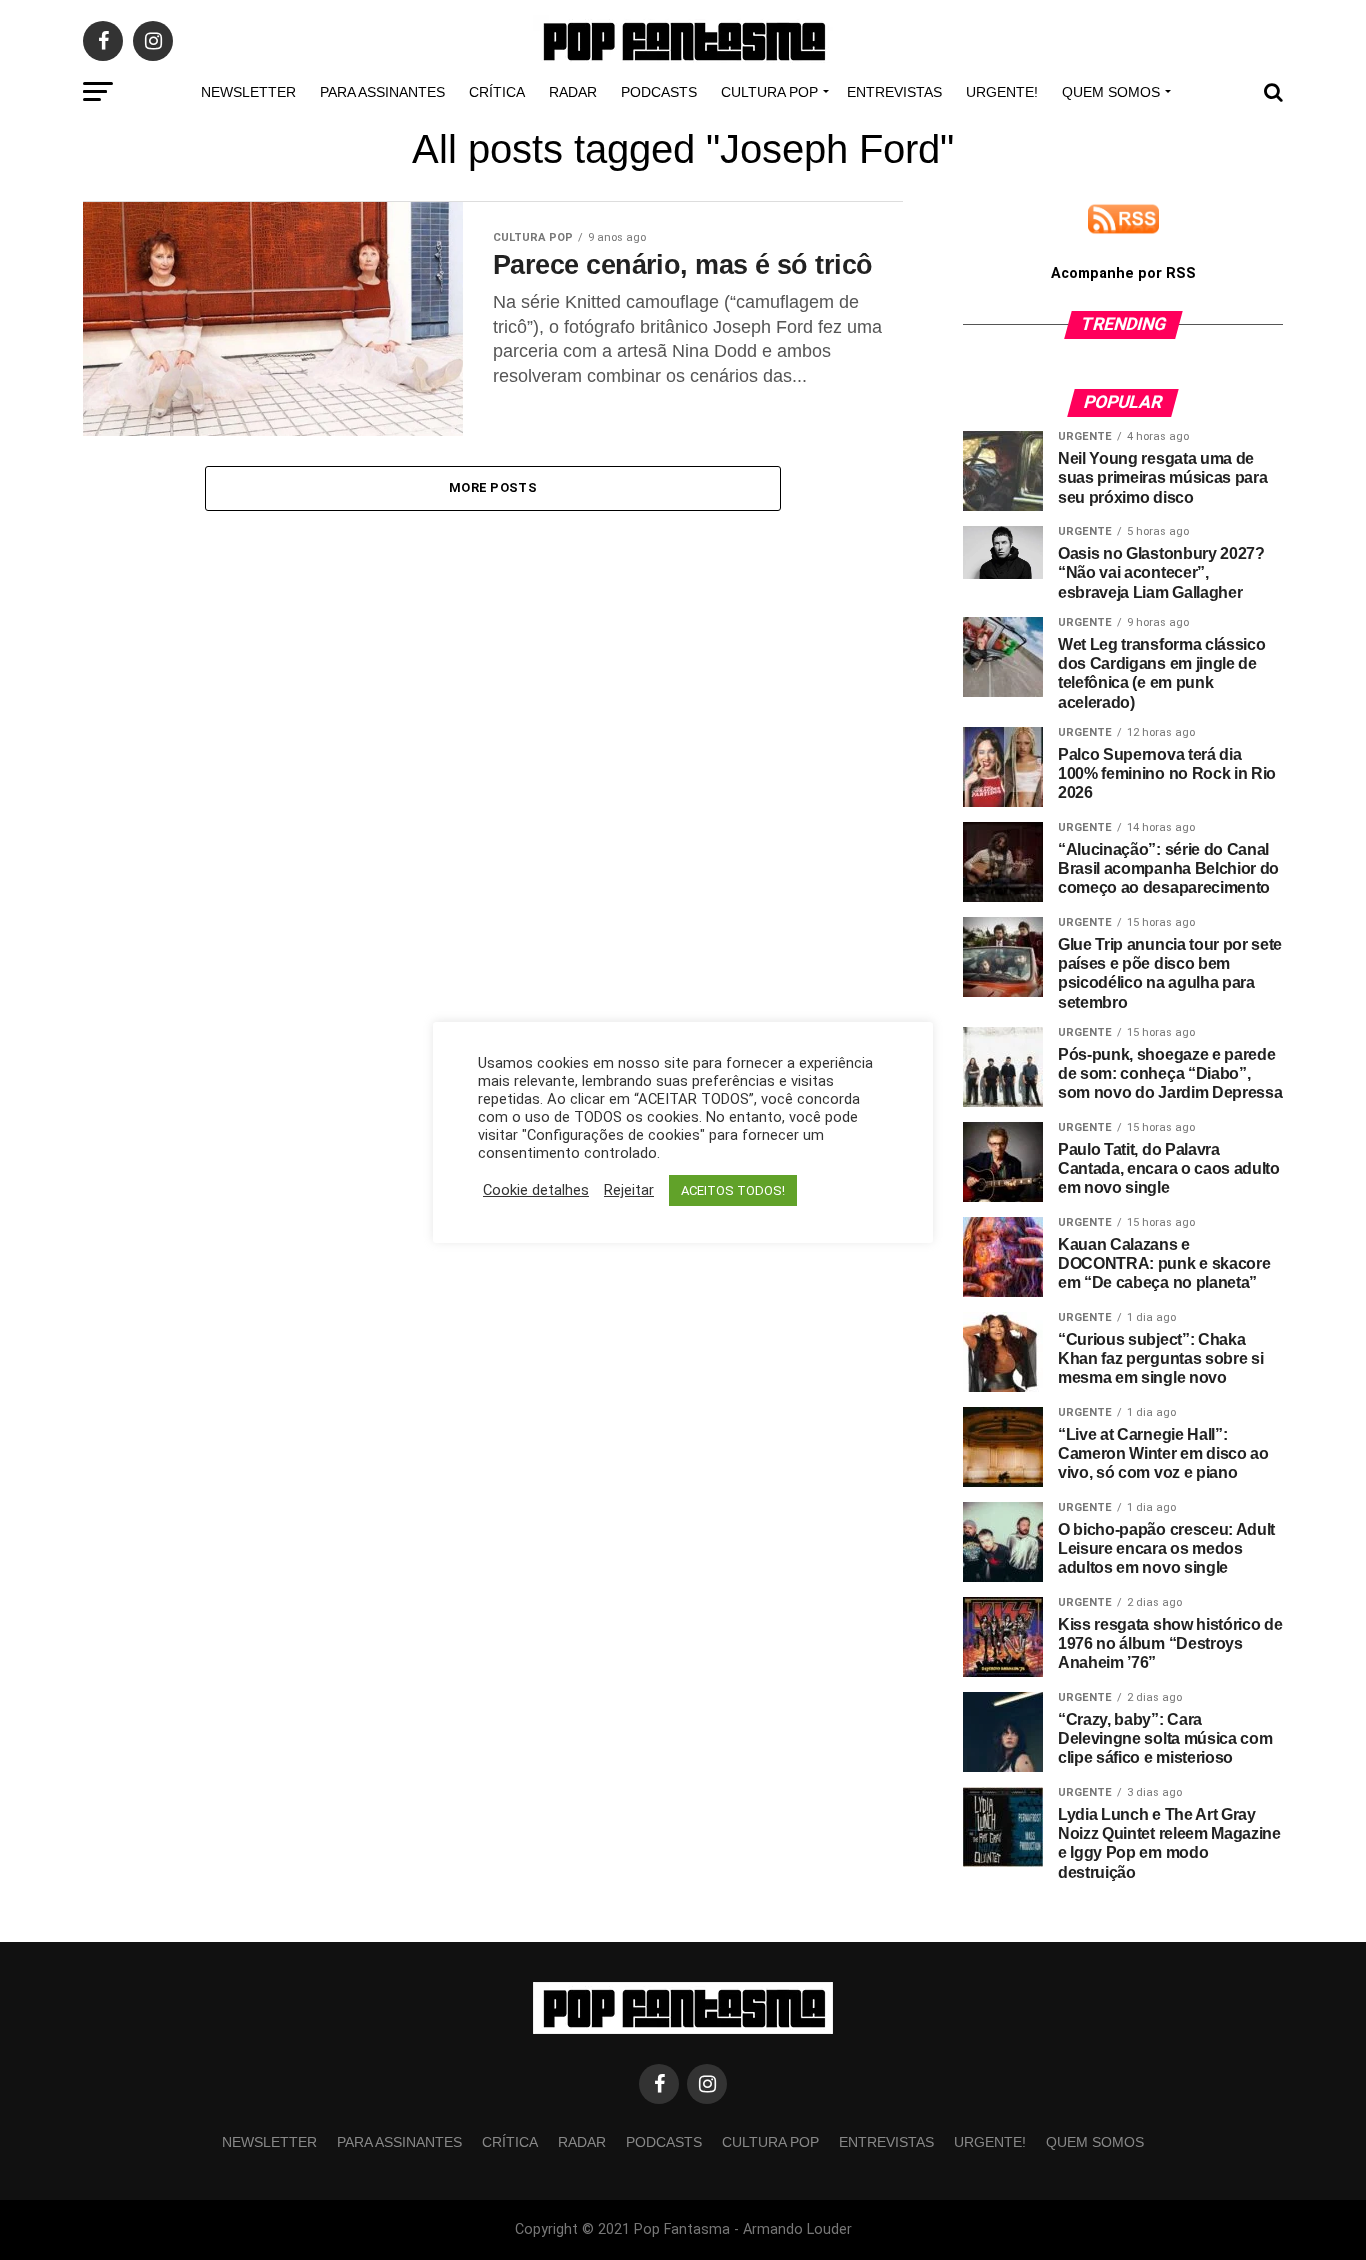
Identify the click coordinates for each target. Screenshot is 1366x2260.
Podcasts (659, 92)
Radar (573, 92)
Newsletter (248, 92)
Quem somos (1111, 92)
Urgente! (1002, 92)
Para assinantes (382, 92)
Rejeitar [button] (629, 1190)
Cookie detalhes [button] (536, 1190)
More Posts (493, 487)
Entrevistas (894, 92)
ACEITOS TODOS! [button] (733, 1190)
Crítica (497, 92)
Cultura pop (769, 92)
